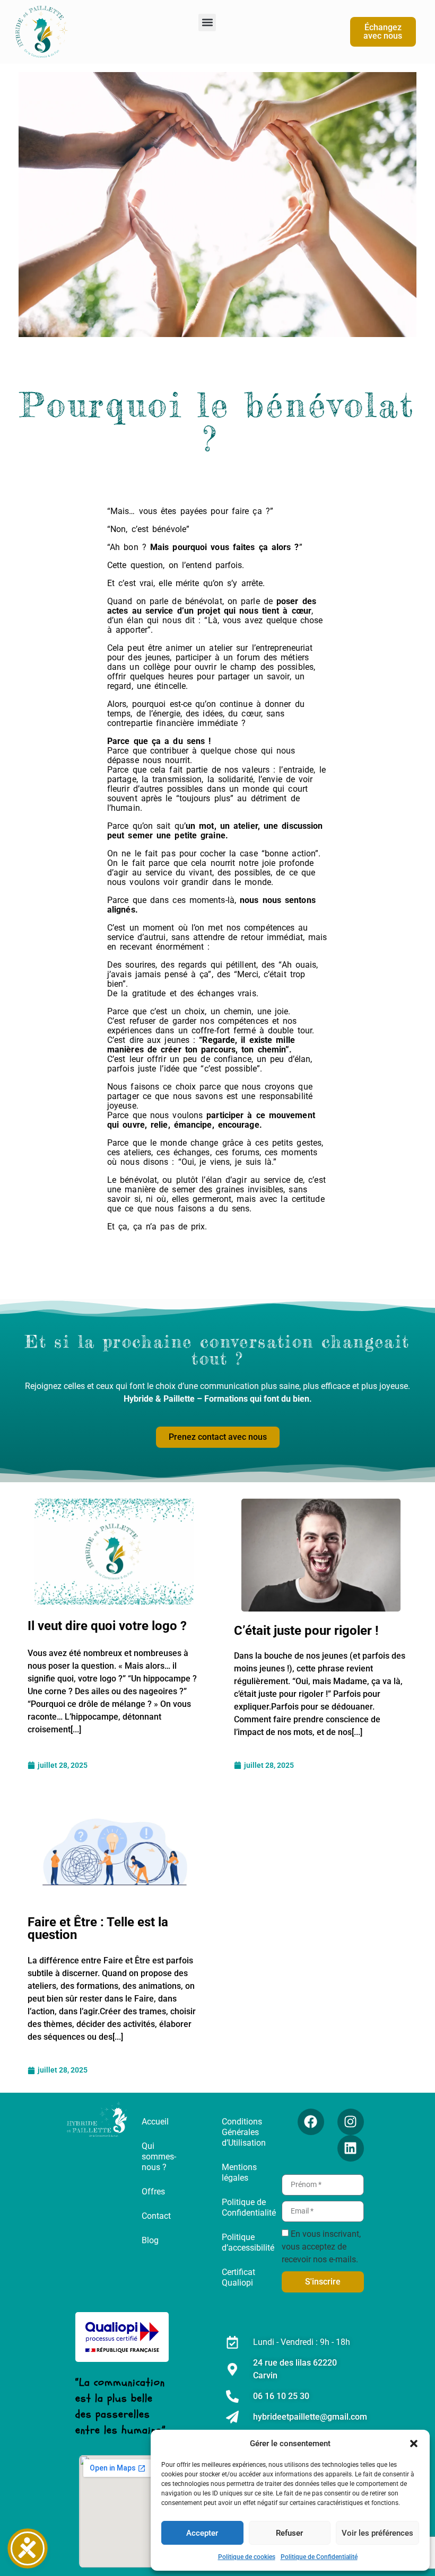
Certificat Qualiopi (238, 2277)
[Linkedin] (351, 2148)
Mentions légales (239, 2172)
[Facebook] (311, 2122)
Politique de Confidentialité (319, 2557)
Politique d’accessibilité (248, 2242)
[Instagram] (351, 2122)
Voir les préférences (377, 2533)
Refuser (289, 2533)
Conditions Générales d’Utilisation (244, 2132)
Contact (156, 2216)
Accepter (202, 2533)
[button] (414, 2444)
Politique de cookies (247, 2557)
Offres (153, 2192)
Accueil (155, 2122)
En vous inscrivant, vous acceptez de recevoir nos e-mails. (321, 2246)
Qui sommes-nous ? (159, 2157)
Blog (150, 2240)
